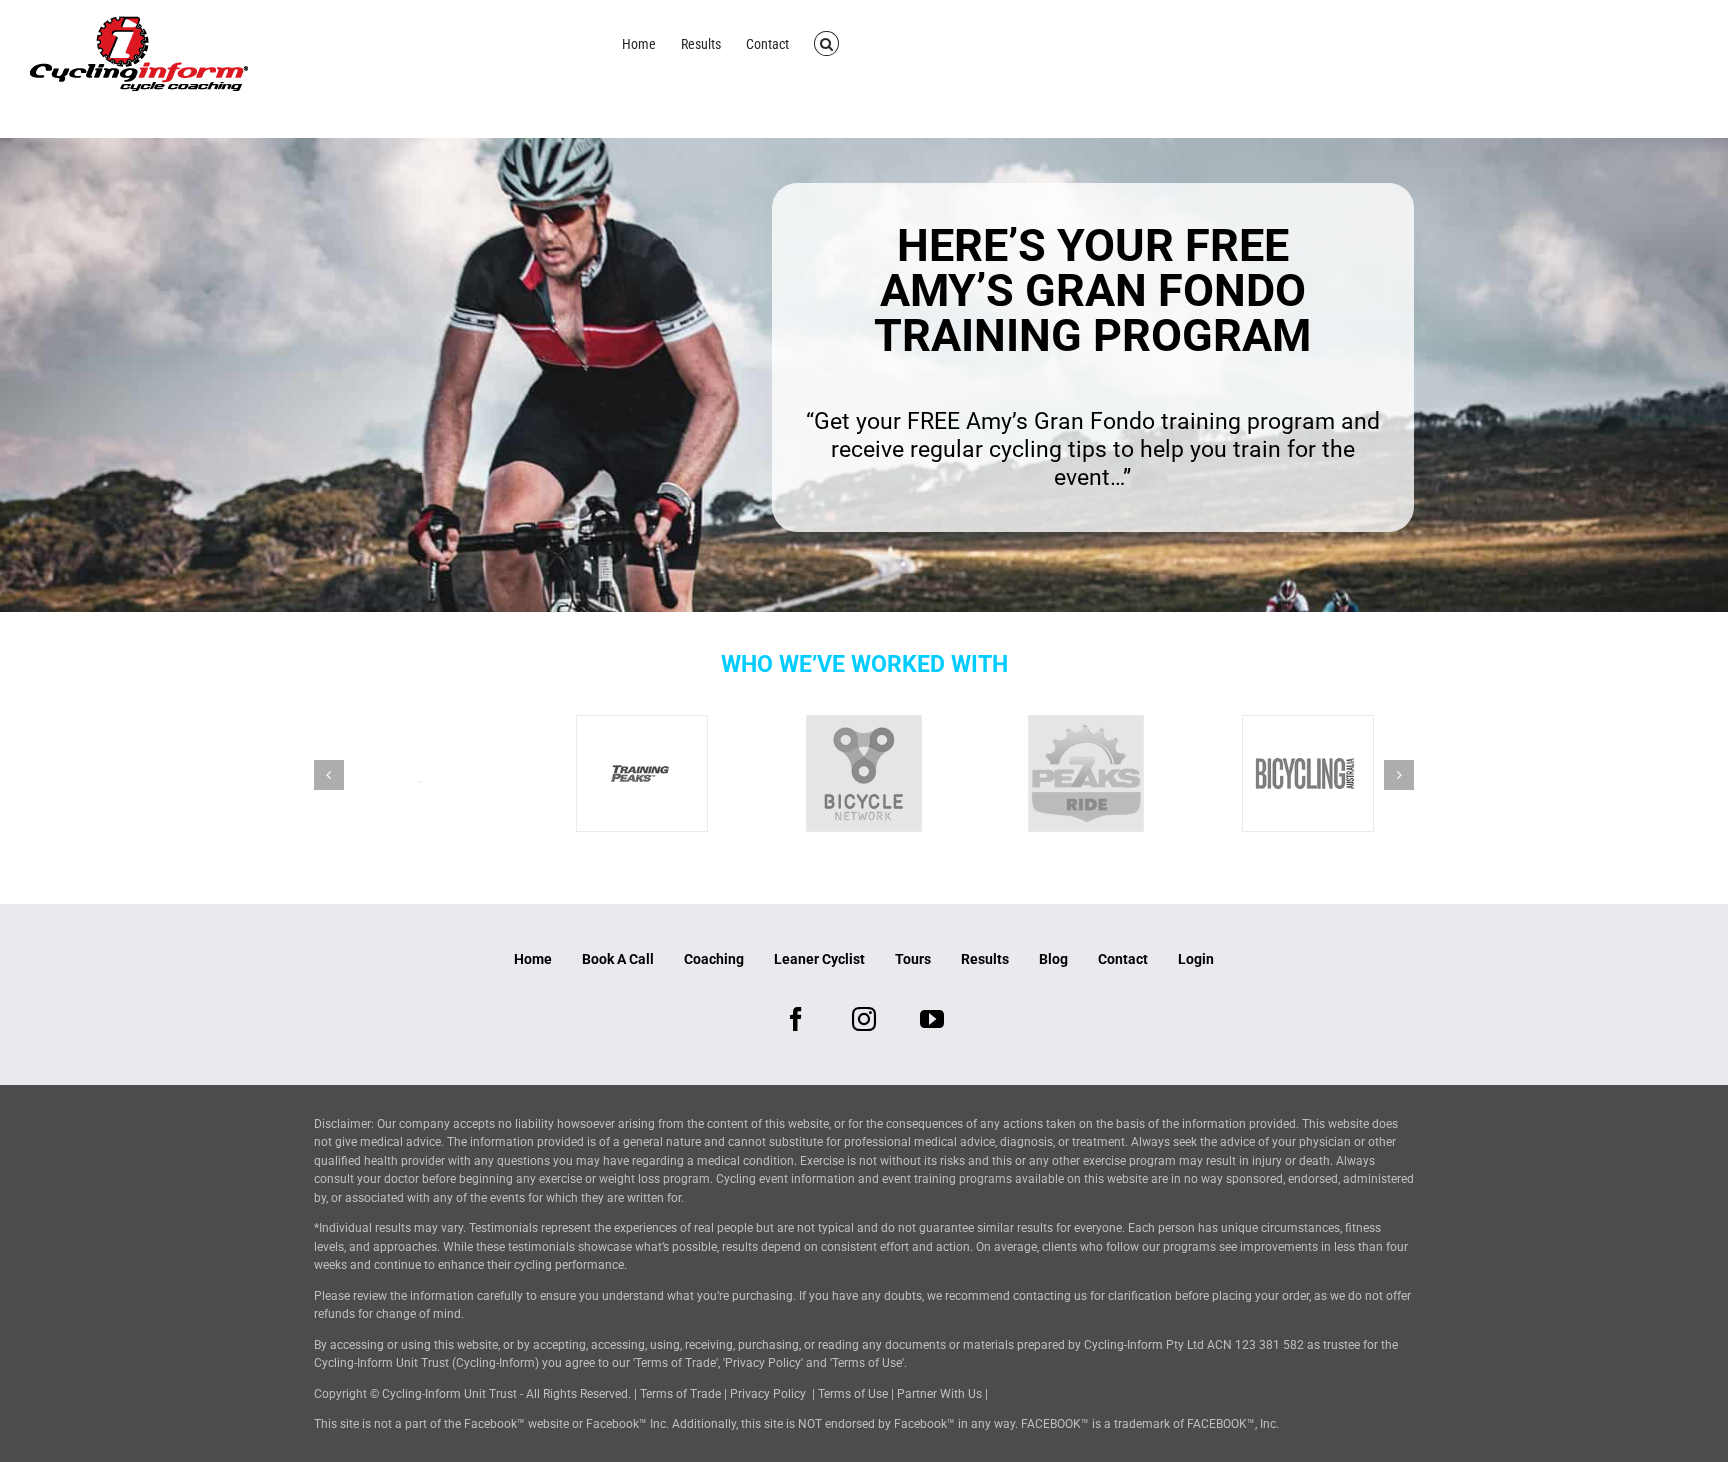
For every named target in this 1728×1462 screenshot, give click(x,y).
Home (533, 959)
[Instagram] (864, 1019)
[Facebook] (796, 1019)
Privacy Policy (768, 1394)
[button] (826, 42)
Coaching (714, 959)
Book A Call (618, 959)
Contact (1123, 959)
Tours (913, 959)
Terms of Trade (680, 1394)
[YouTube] (932, 1019)
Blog (1053, 959)
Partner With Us (939, 1394)
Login (1196, 959)
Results (985, 959)
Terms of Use (853, 1394)
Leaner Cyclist (819, 959)
